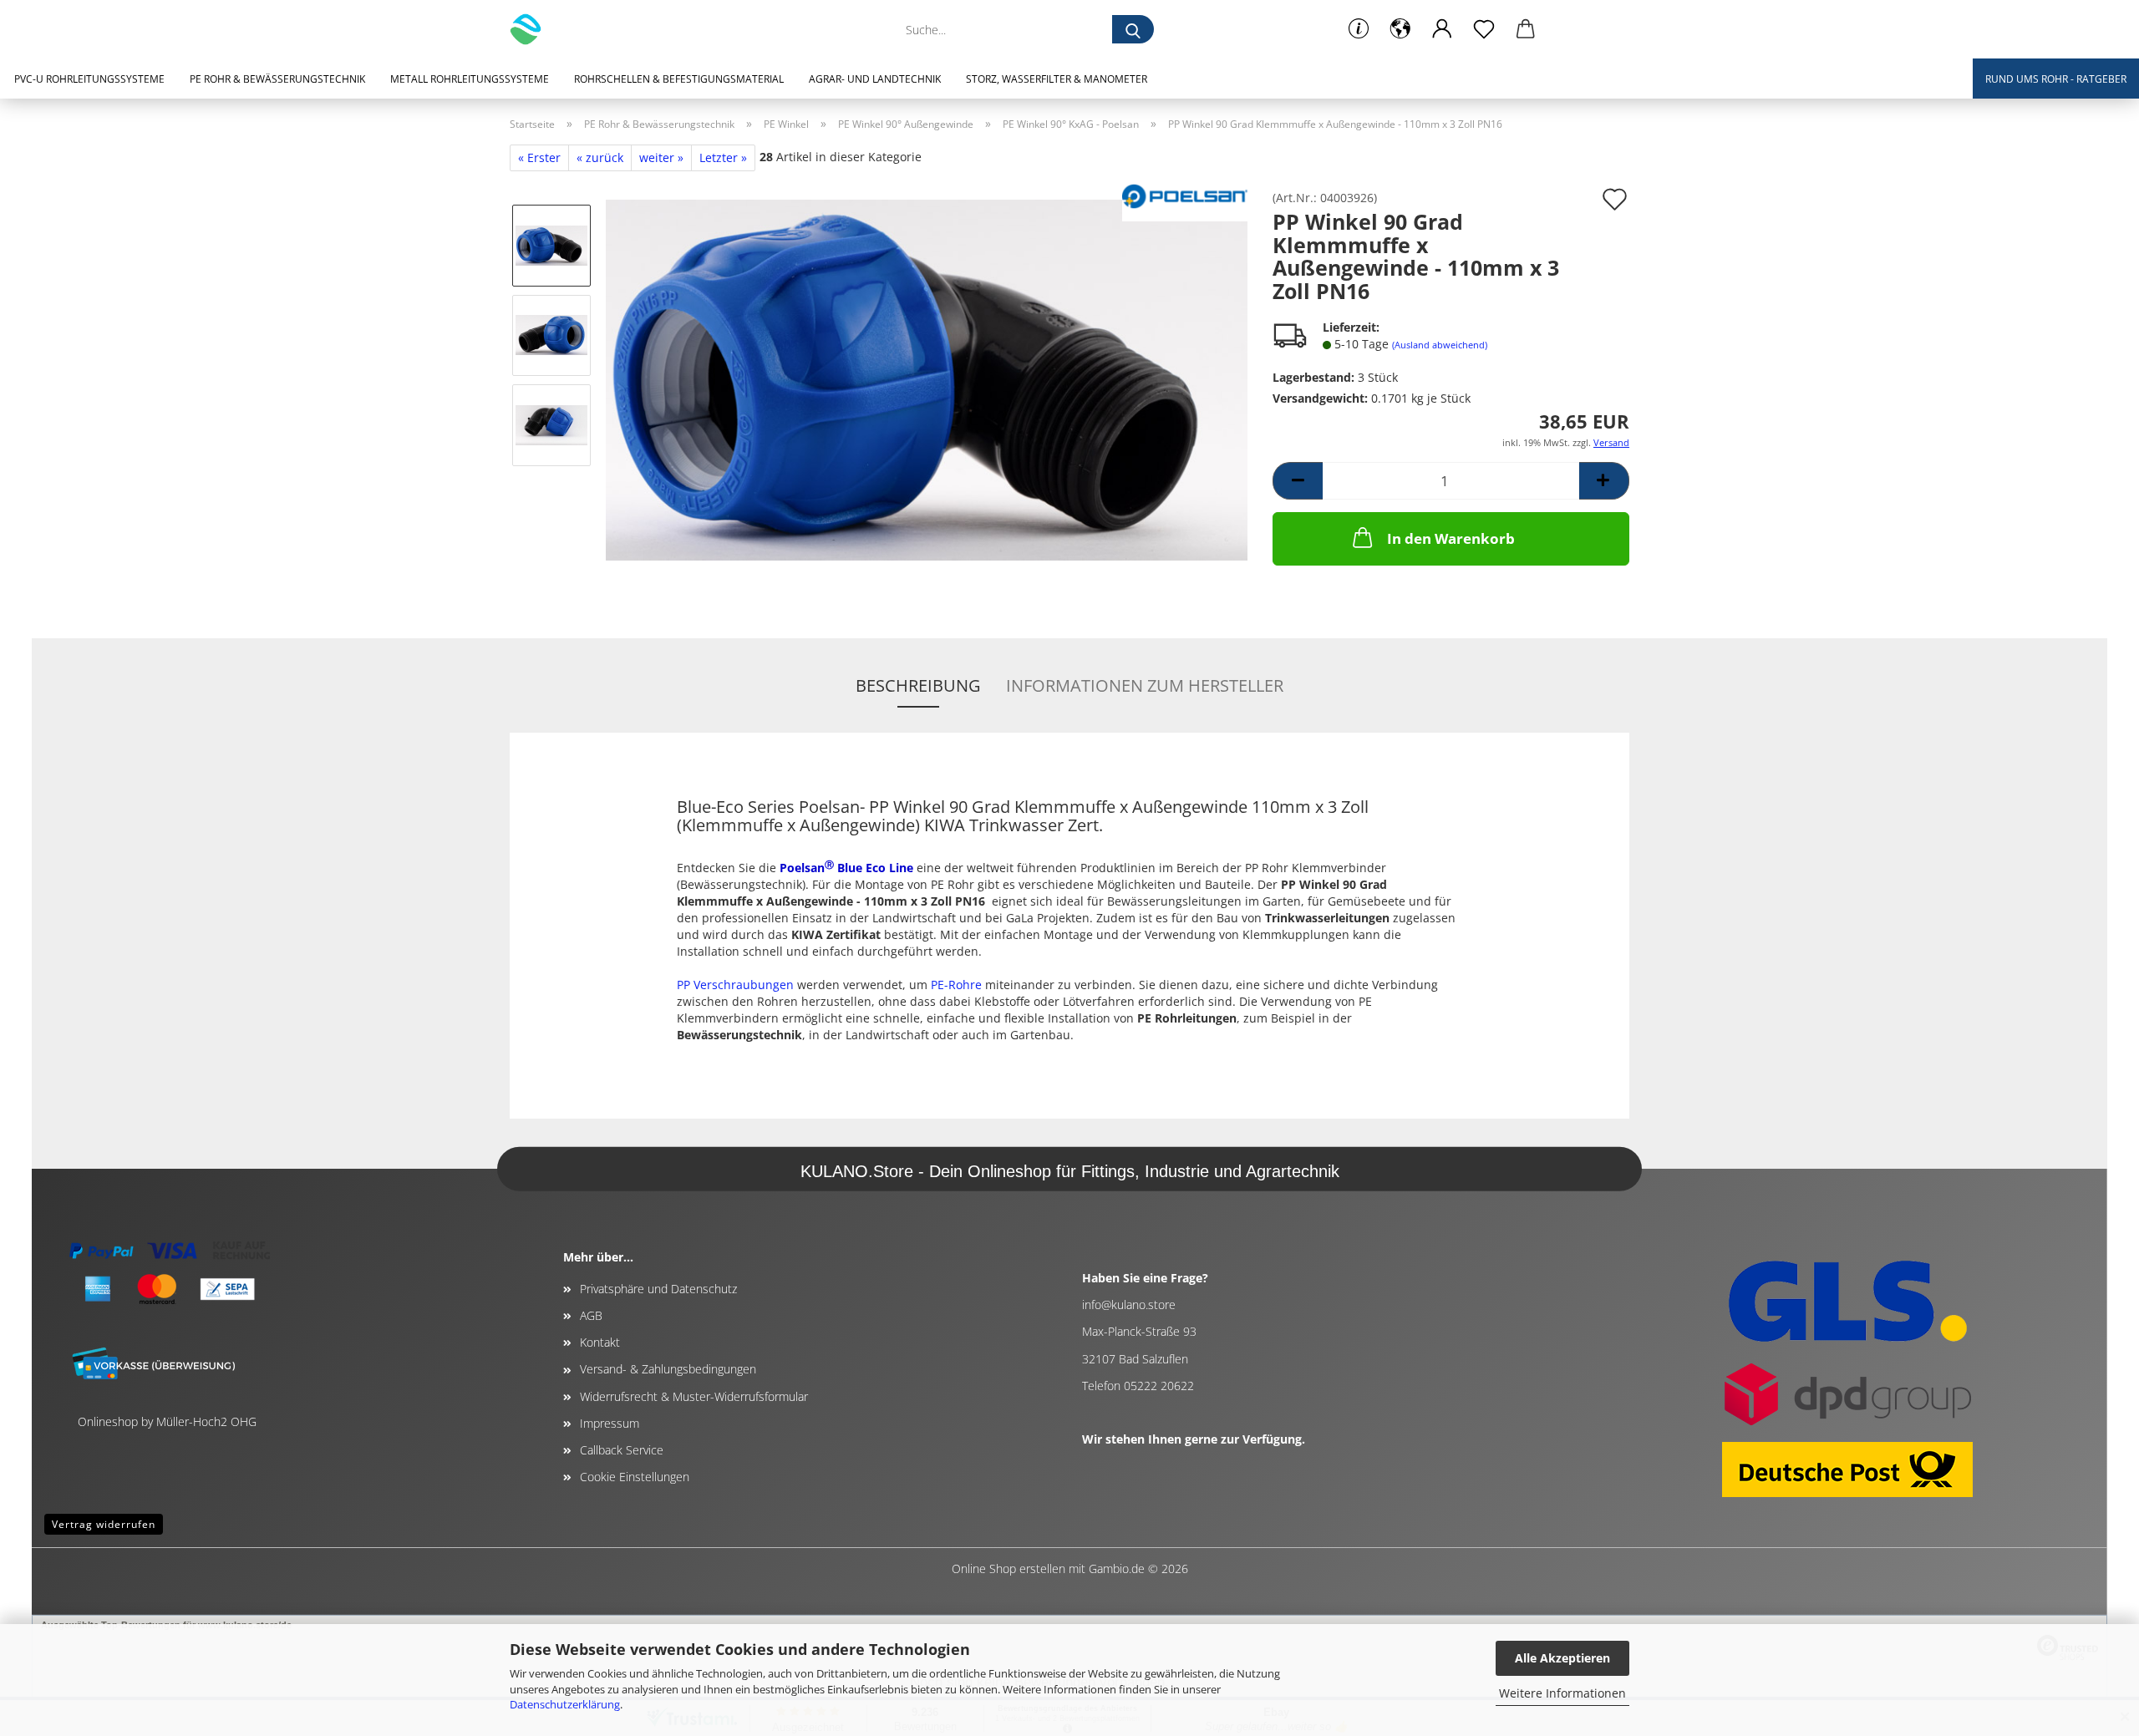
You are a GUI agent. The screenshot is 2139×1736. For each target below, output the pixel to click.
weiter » (661, 157)
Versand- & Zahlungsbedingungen (668, 1369)
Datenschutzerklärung (565, 1704)
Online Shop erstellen (1009, 1568)
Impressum (610, 1423)
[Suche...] (1133, 29)
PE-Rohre (956, 985)
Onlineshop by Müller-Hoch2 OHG (167, 1421)
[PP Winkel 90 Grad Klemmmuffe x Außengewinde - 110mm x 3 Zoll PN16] (927, 379)
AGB (591, 1315)
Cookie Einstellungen (635, 1477)
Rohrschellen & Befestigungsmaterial (679, 79)
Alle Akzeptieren (1562, 1658)
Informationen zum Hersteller (1145, 685)
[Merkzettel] (1484, 29)
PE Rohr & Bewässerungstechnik (277, 79)
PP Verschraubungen (735, 985)
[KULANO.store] (532, 29)
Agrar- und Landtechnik (875, 79)
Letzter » (723, 157)
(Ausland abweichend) (1440, 345)
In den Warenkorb (1451, 538)
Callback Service (622, 1450)
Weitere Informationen (1562, 1693)
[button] (1400, 29)
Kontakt (600, 1342)
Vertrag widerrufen (104, 1524)
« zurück (600, 157)
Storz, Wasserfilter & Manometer (1057, 79)
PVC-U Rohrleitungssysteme (89, 79)
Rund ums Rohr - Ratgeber (2056, 79)
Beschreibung (918, 685)
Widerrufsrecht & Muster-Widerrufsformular (694, 1396)
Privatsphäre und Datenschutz (658, 1289)
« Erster (539, 157)
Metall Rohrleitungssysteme (470, 79)
